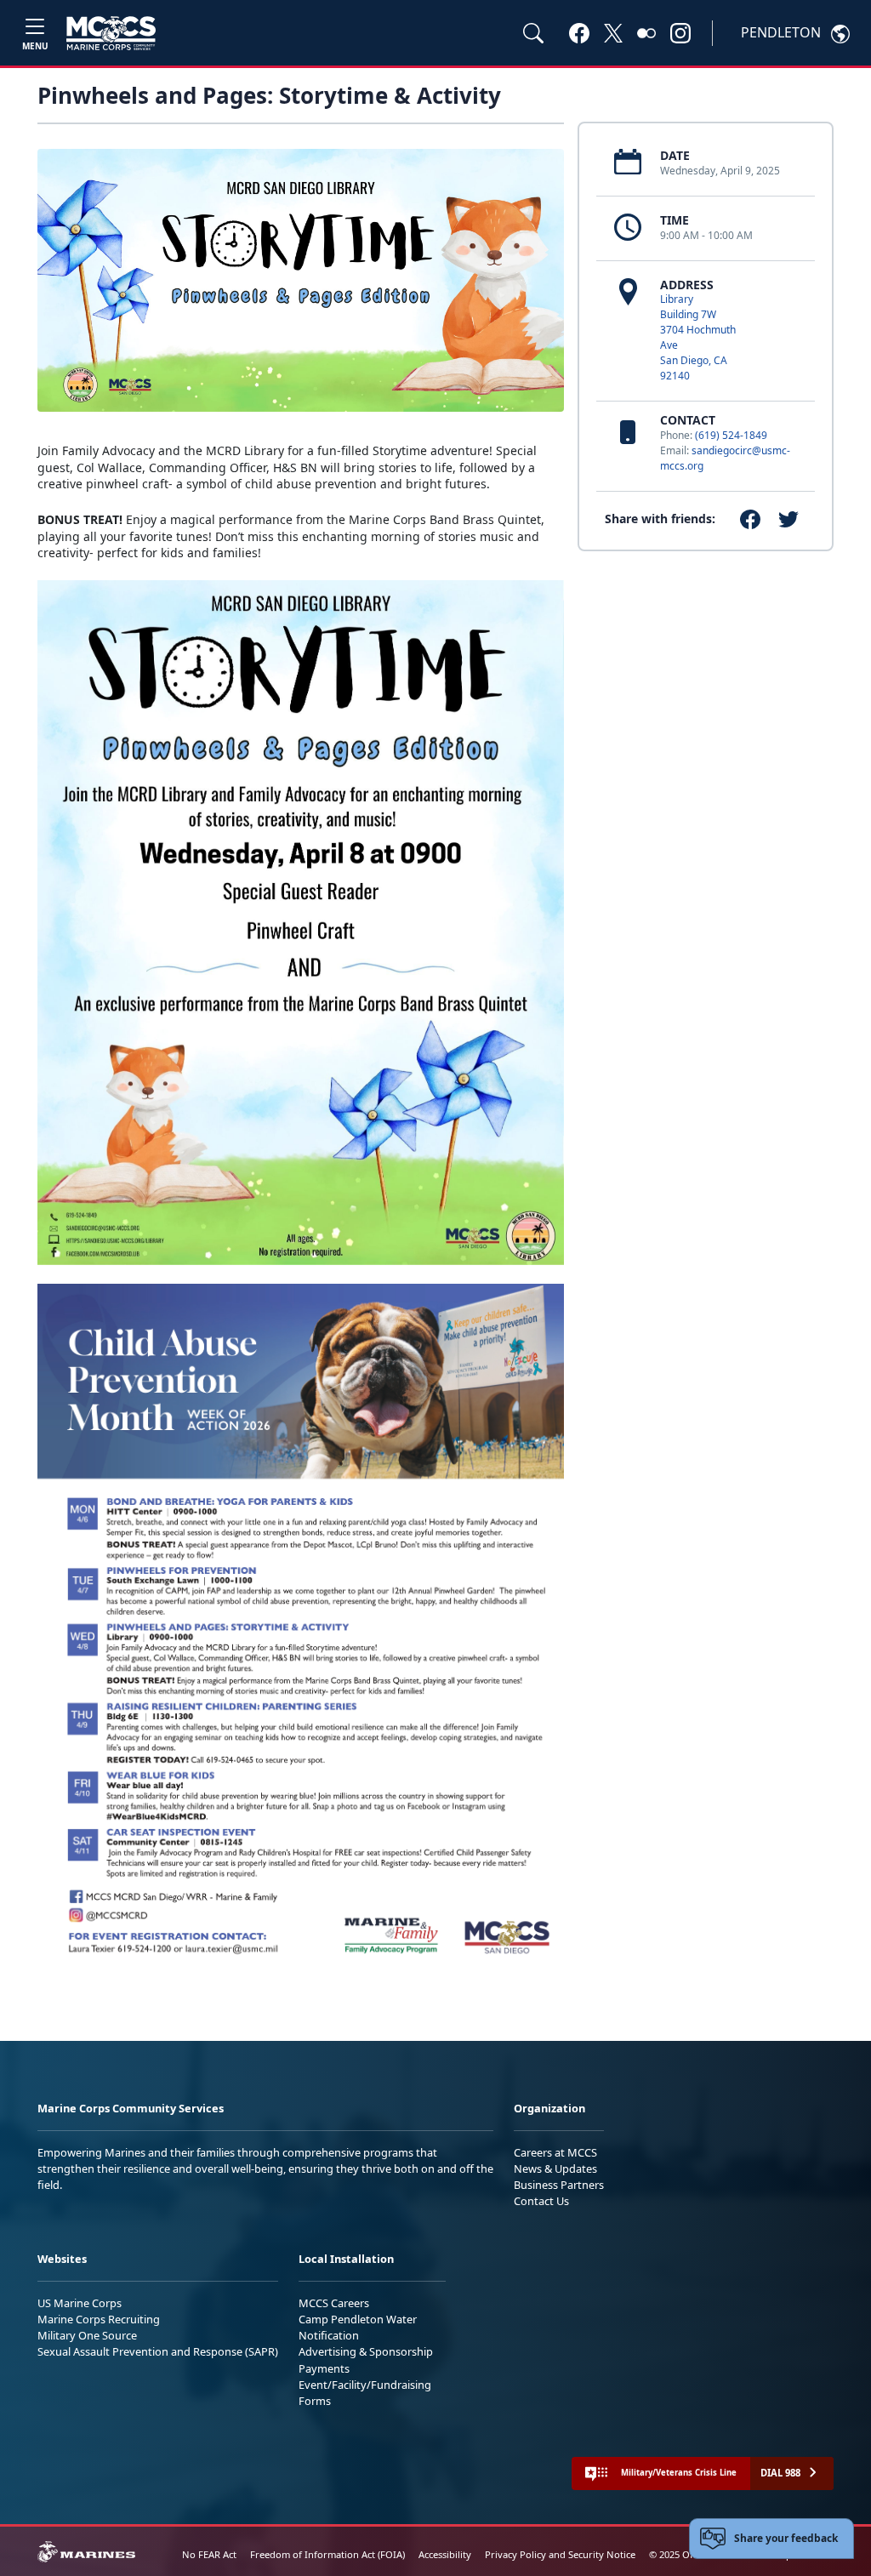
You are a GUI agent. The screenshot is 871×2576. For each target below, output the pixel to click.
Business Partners (559, 2185)
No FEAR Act (209, 2554)
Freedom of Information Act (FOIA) (327, 2554)
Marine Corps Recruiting (99, 2319)
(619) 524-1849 (731, 435)
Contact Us (541, 2201)
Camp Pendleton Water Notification (358, 2327)
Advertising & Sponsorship (366, 2351)
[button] (579, 32)
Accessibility (445, 2554)
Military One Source (87, 2335)
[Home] (111, 33)
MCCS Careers (334, 2303)
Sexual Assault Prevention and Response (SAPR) (158, 2351)
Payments (324, 2368)
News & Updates (555, 2169)
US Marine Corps (80, 2303)
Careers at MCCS (555, 2152)
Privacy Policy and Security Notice (560, 2554)
